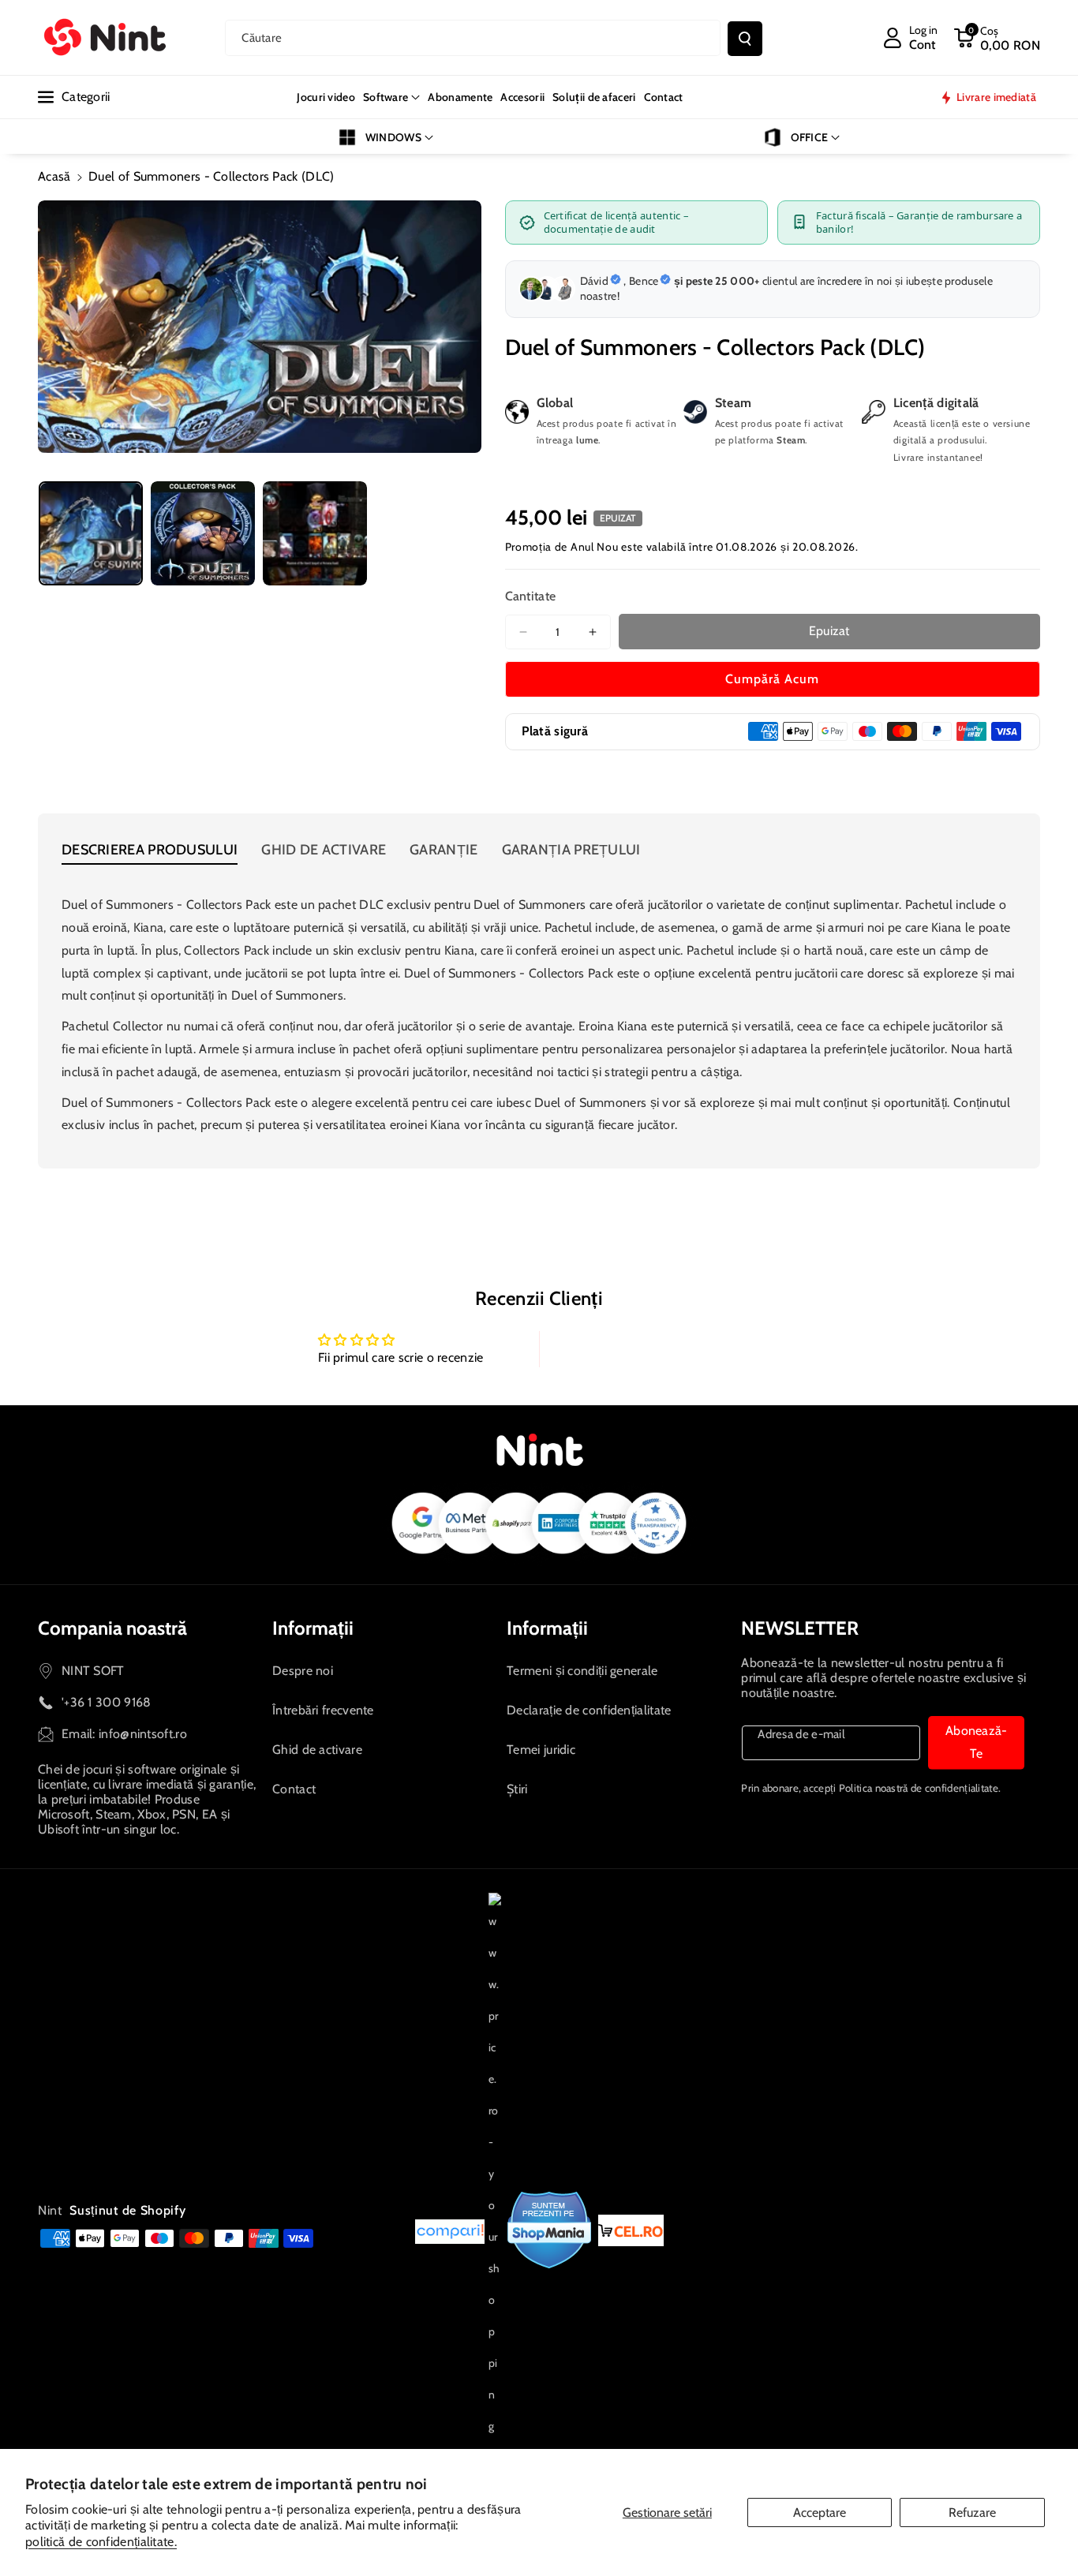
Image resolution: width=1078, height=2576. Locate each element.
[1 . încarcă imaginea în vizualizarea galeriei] (91, 533)
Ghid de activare (317, 1750)
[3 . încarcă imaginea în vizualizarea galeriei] (315, 533)
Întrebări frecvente (323, 1710)
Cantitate (531, 596)
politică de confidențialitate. (101, 2542)
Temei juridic (541, 1750)
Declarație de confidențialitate (589, 1710)
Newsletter (800, 1628)
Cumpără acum (772, 679)
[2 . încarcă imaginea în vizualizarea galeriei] (203, 533)
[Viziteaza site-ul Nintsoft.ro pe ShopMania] (550, 2230)
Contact (294, 1789)
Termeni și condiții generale (582, 1671)
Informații (313, 1628)
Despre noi (303, 1671)
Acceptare (820, 2512)
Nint (50, 2210)
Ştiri (517, 1789)
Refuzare (972, 2512)
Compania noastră (112, 1628)
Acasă (54, 176)
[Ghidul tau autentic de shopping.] (450, 2230)
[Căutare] (745, 39)
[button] (997, 38)
